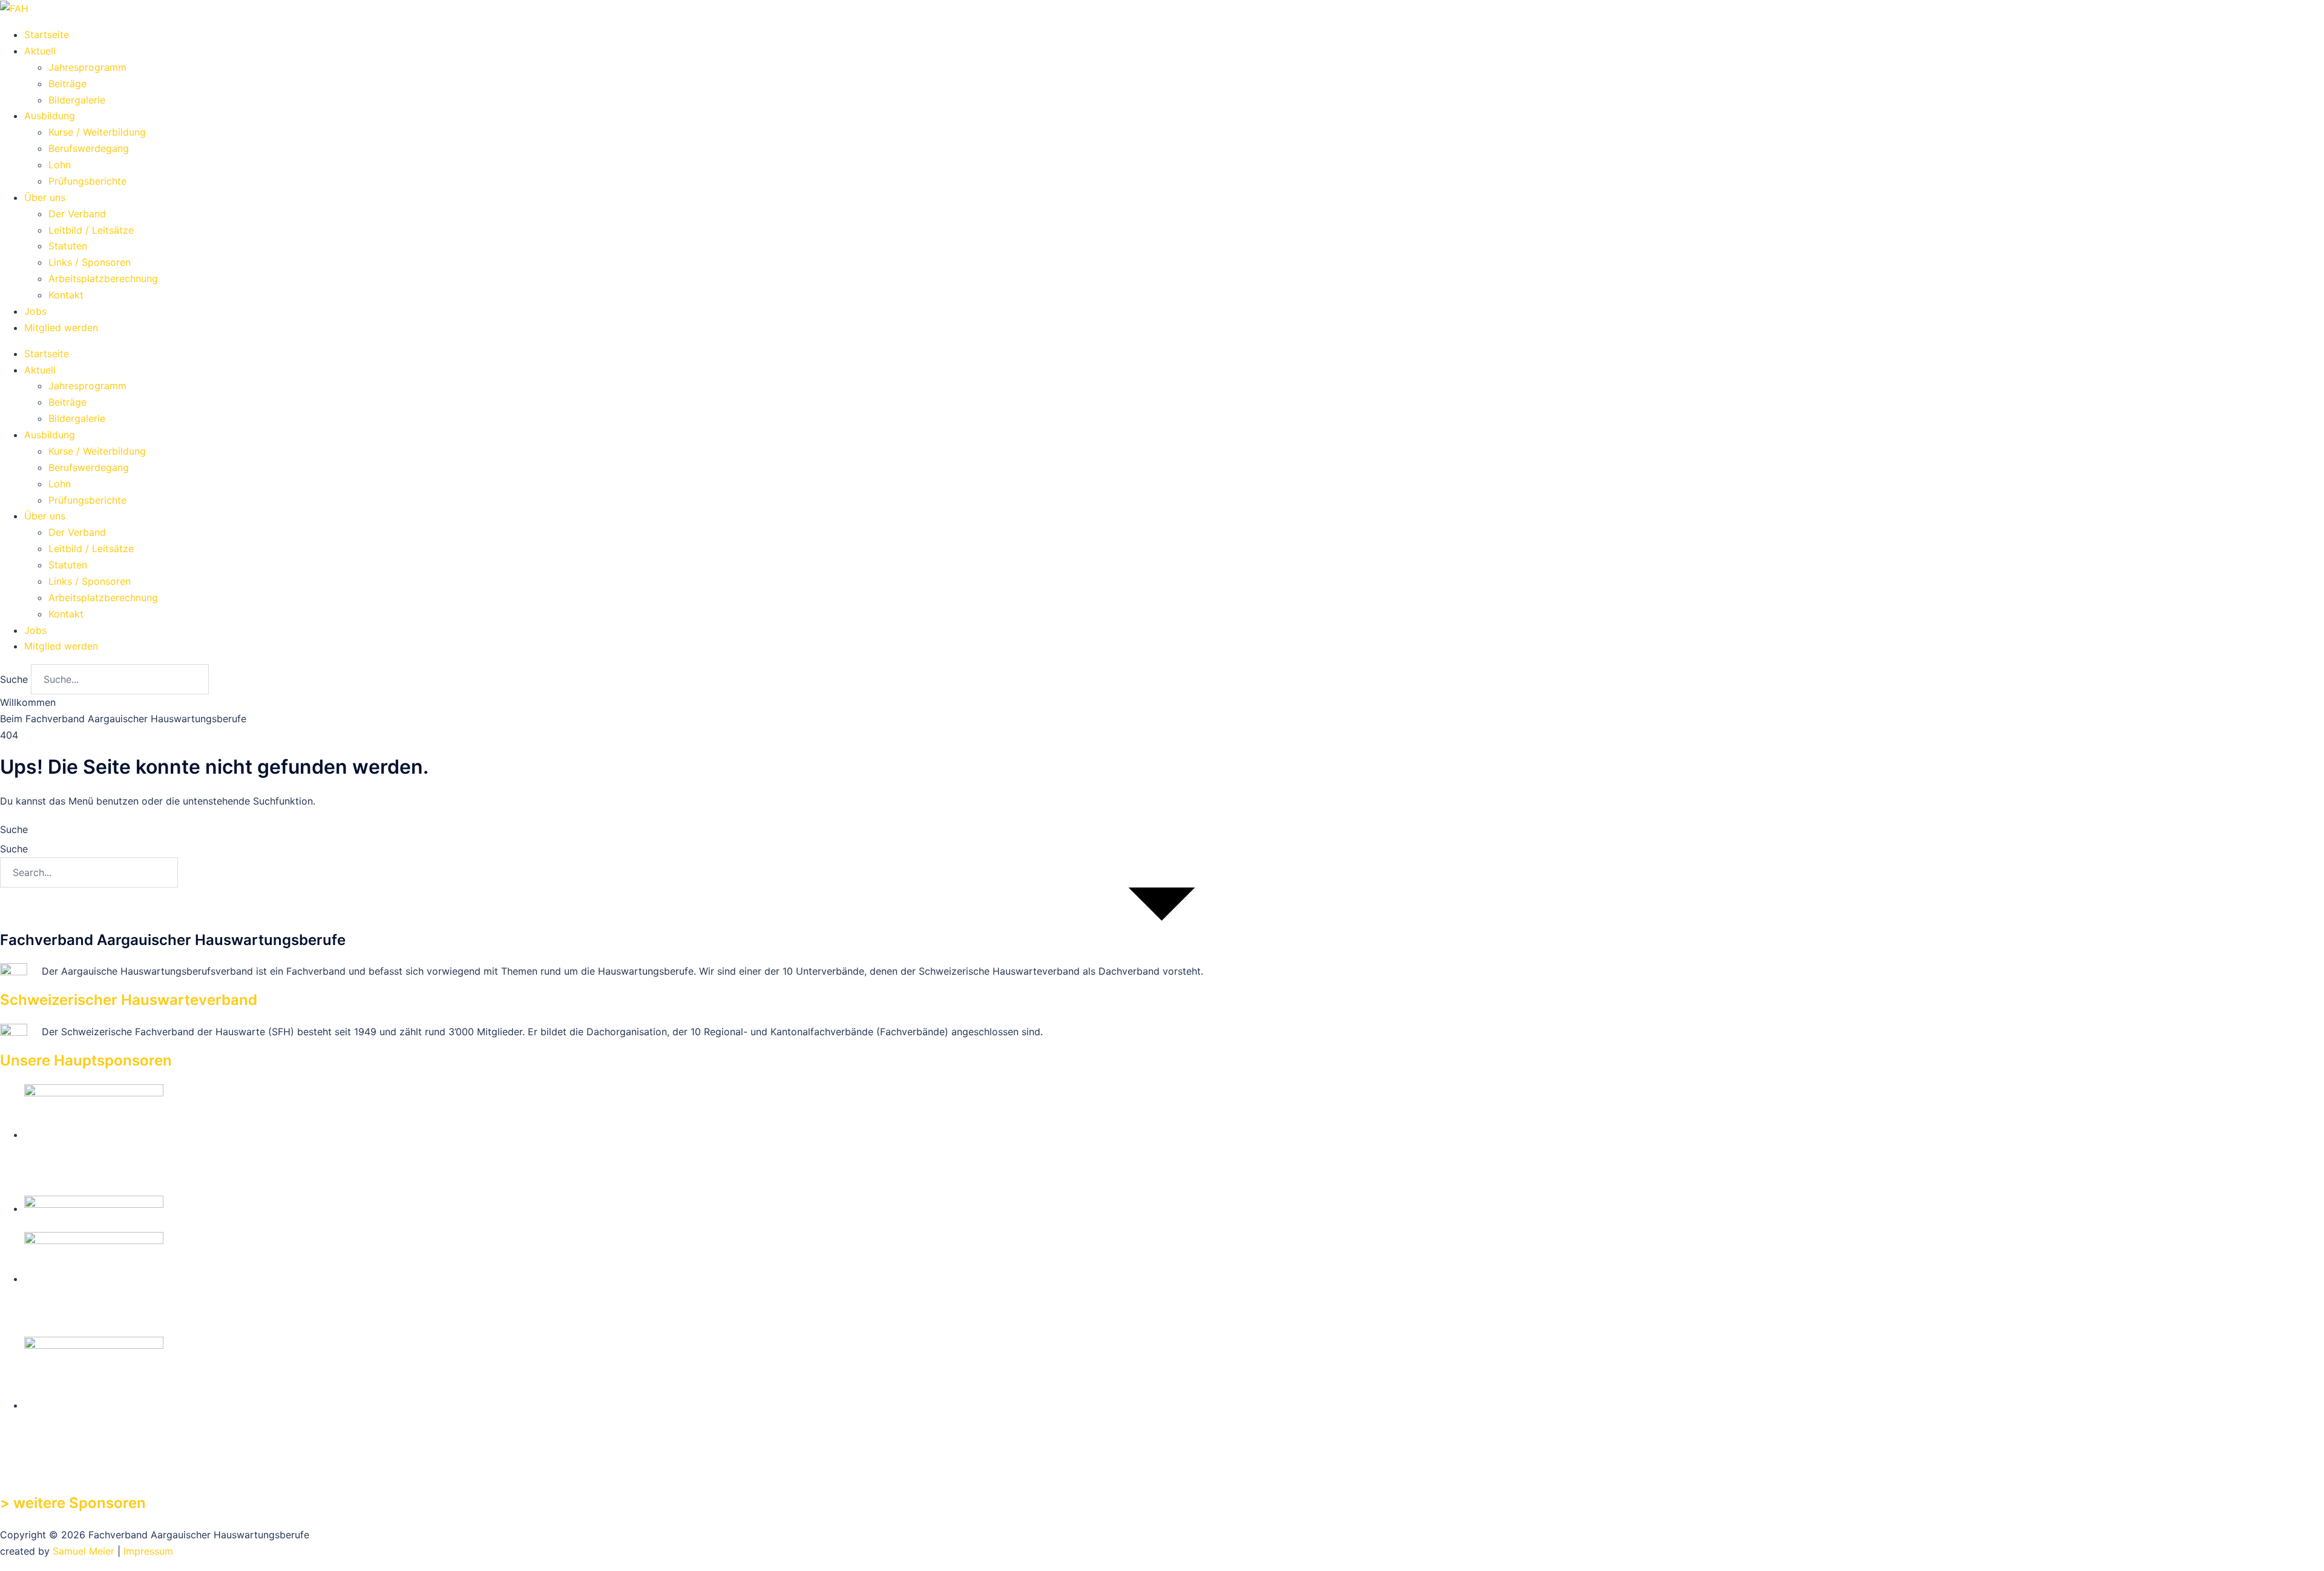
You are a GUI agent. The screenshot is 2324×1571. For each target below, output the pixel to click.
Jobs (35, 311)
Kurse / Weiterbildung (97, 132)
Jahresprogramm (87, 67)
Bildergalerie (77, 100)
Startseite (47, 35)
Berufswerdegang (89, 148)
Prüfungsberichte (87, 181)
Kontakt (66, 295)
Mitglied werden (61, 328)
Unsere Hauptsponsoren (86, 1060)
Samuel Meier (84, 1551)
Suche (14, 679)
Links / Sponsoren (90, 262)
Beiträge (67, 84)
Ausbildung (50, 116)
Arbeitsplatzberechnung (103, 278)
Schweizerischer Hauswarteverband (129, 1000)
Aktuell (40, 51)
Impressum (148, 1551)
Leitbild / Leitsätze (91, 230)
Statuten (68, 246)
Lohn (60, 165)
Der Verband (77, 214)
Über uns (45, 197)
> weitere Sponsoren (73, 1503)
